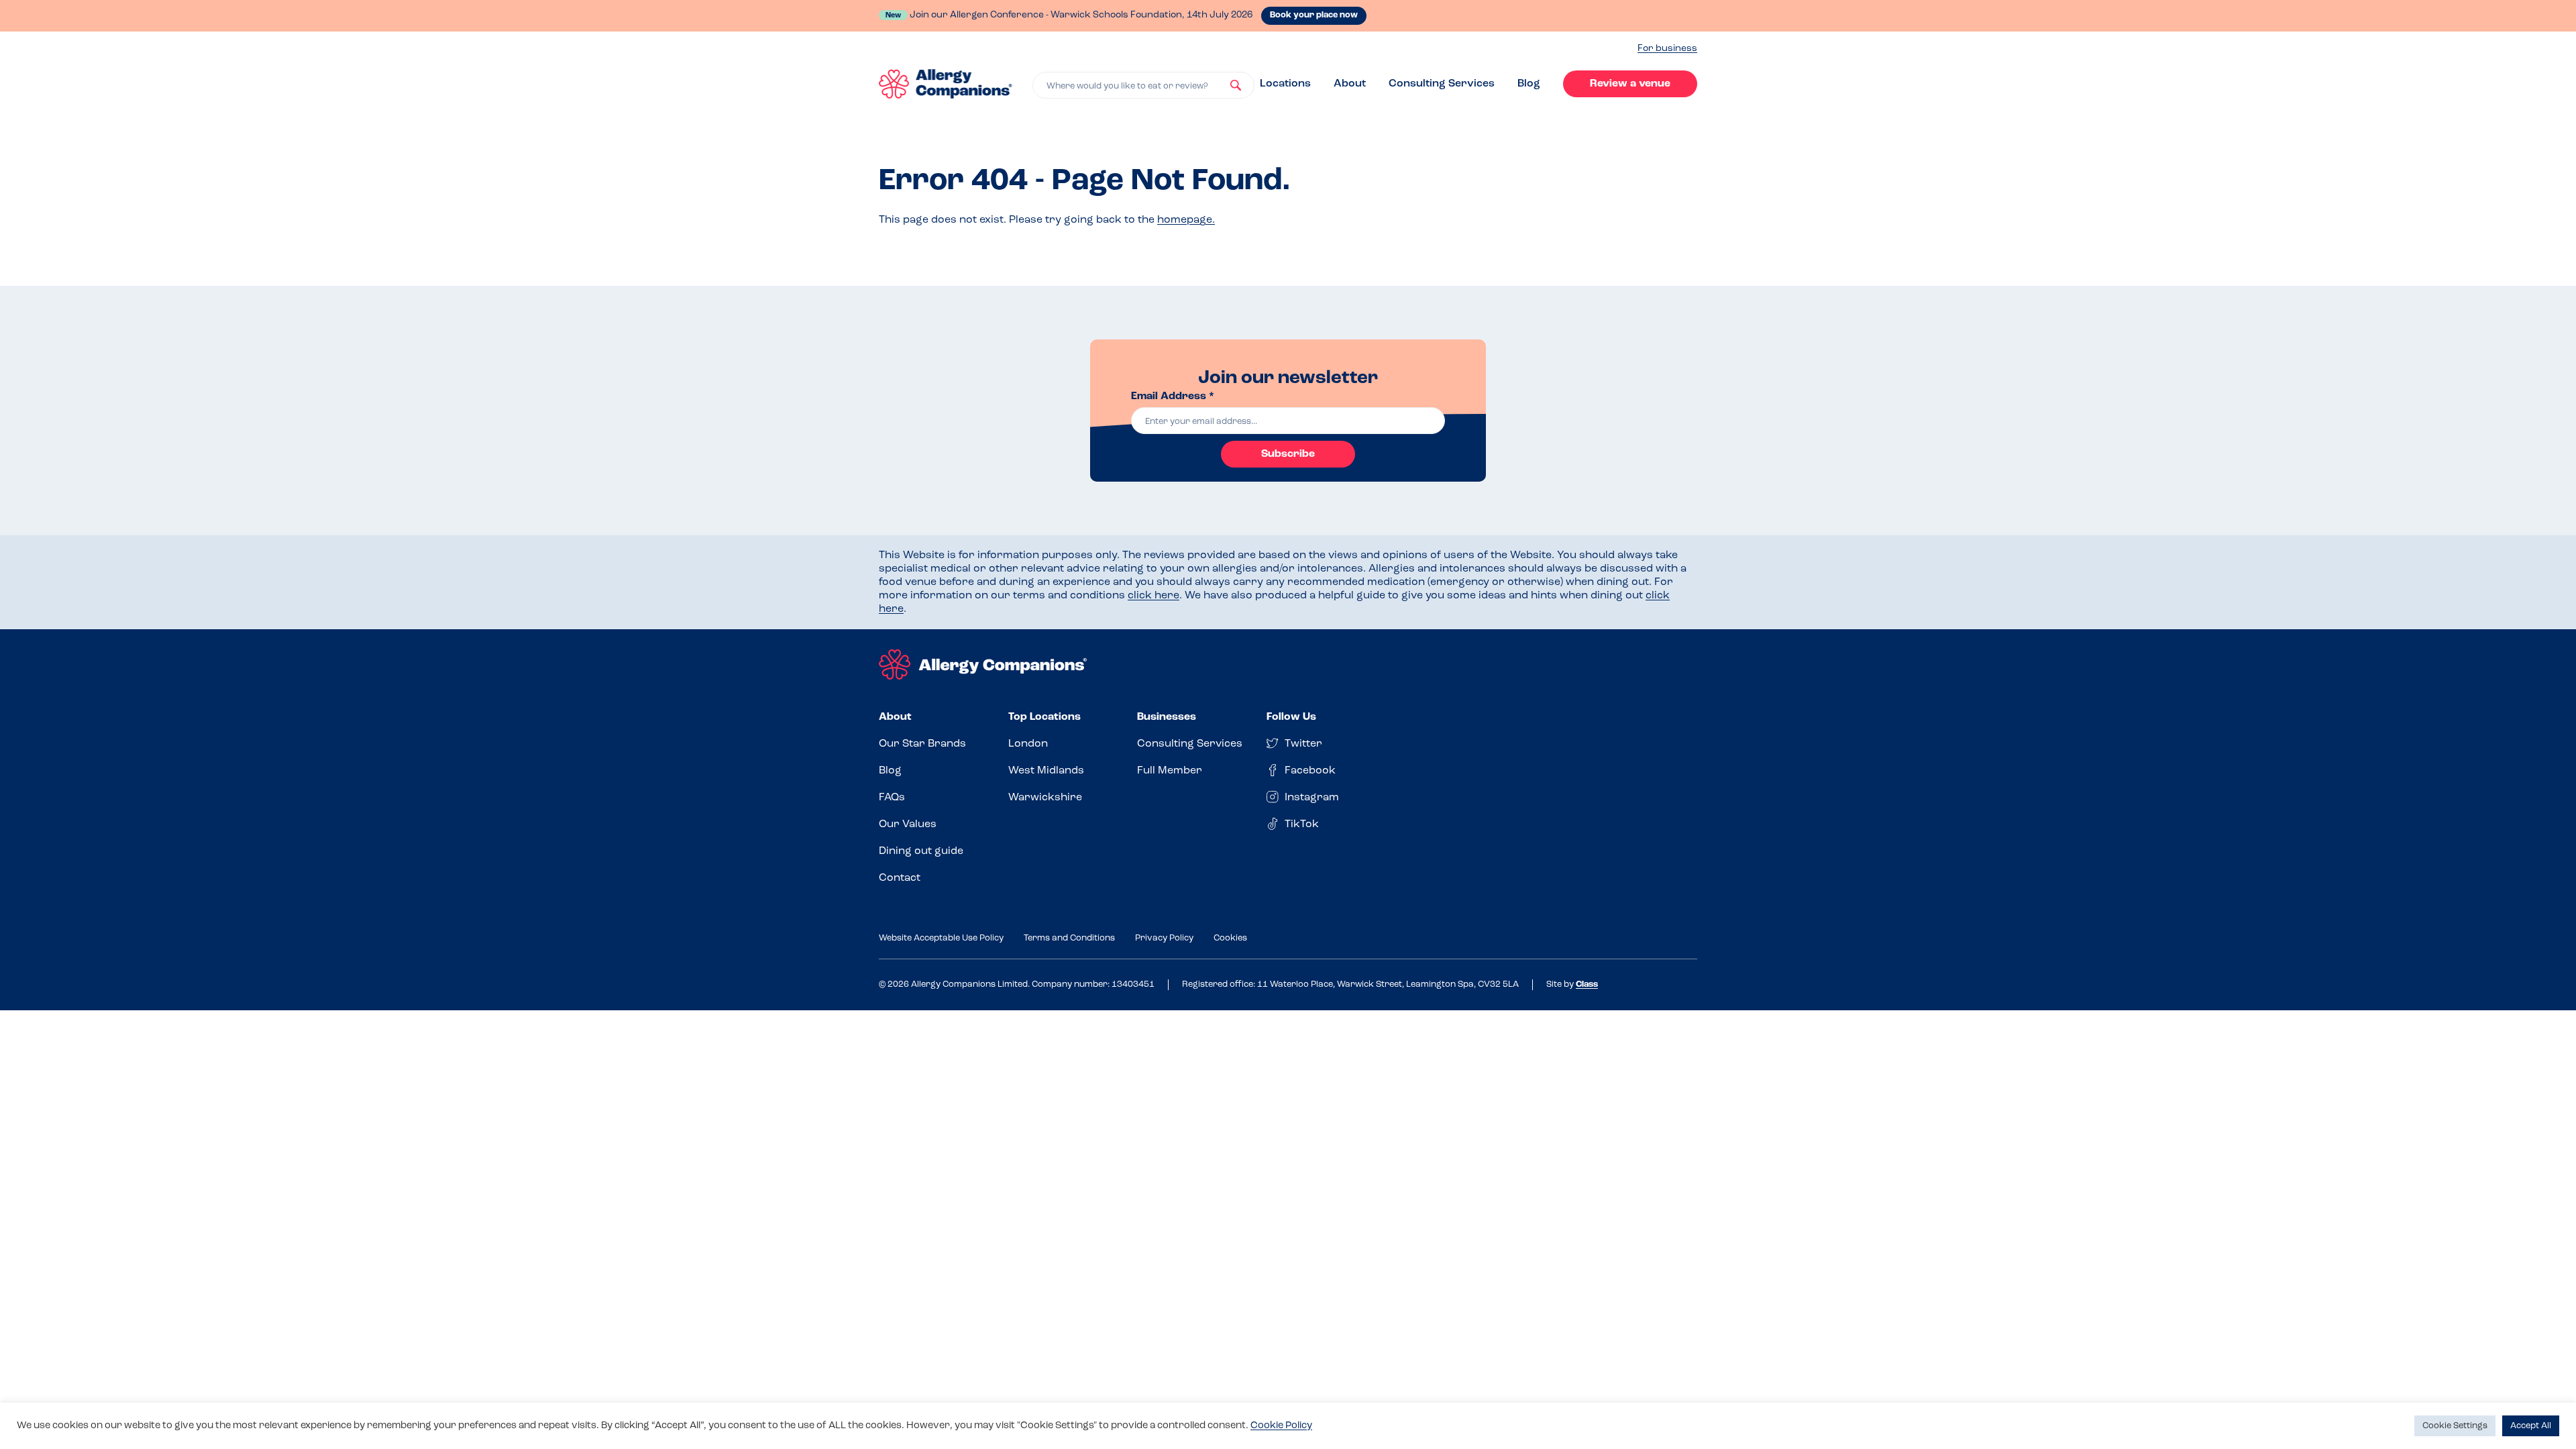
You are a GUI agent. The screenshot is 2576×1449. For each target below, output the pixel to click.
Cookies (1230, 938)
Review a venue (1630, 84)
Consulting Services (1442, 84)
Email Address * (1173, 396)
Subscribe (1288, 454)
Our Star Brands (922, 744)
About (1350, 84)
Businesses (1167, 717)
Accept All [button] (2531, 1426)
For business (1667, 49)
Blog (1529, 84)
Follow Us (1291, 717)
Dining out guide (921, 851)
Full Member (1170, 771)
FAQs (892, 798)
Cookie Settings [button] (2455, 1426)
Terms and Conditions (1069, 938)
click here (1153, 596)
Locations (1285, 84)
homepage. (1186, 220)
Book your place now (1314, 15)
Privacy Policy (1164, 938)
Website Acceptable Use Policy (941, 938)
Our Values (908, 824)
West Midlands (1046, 771)
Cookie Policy (1281, 1426)
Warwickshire (1045, 798)
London (1028, 744)
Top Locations (1044, 717)
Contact (900, 878)
